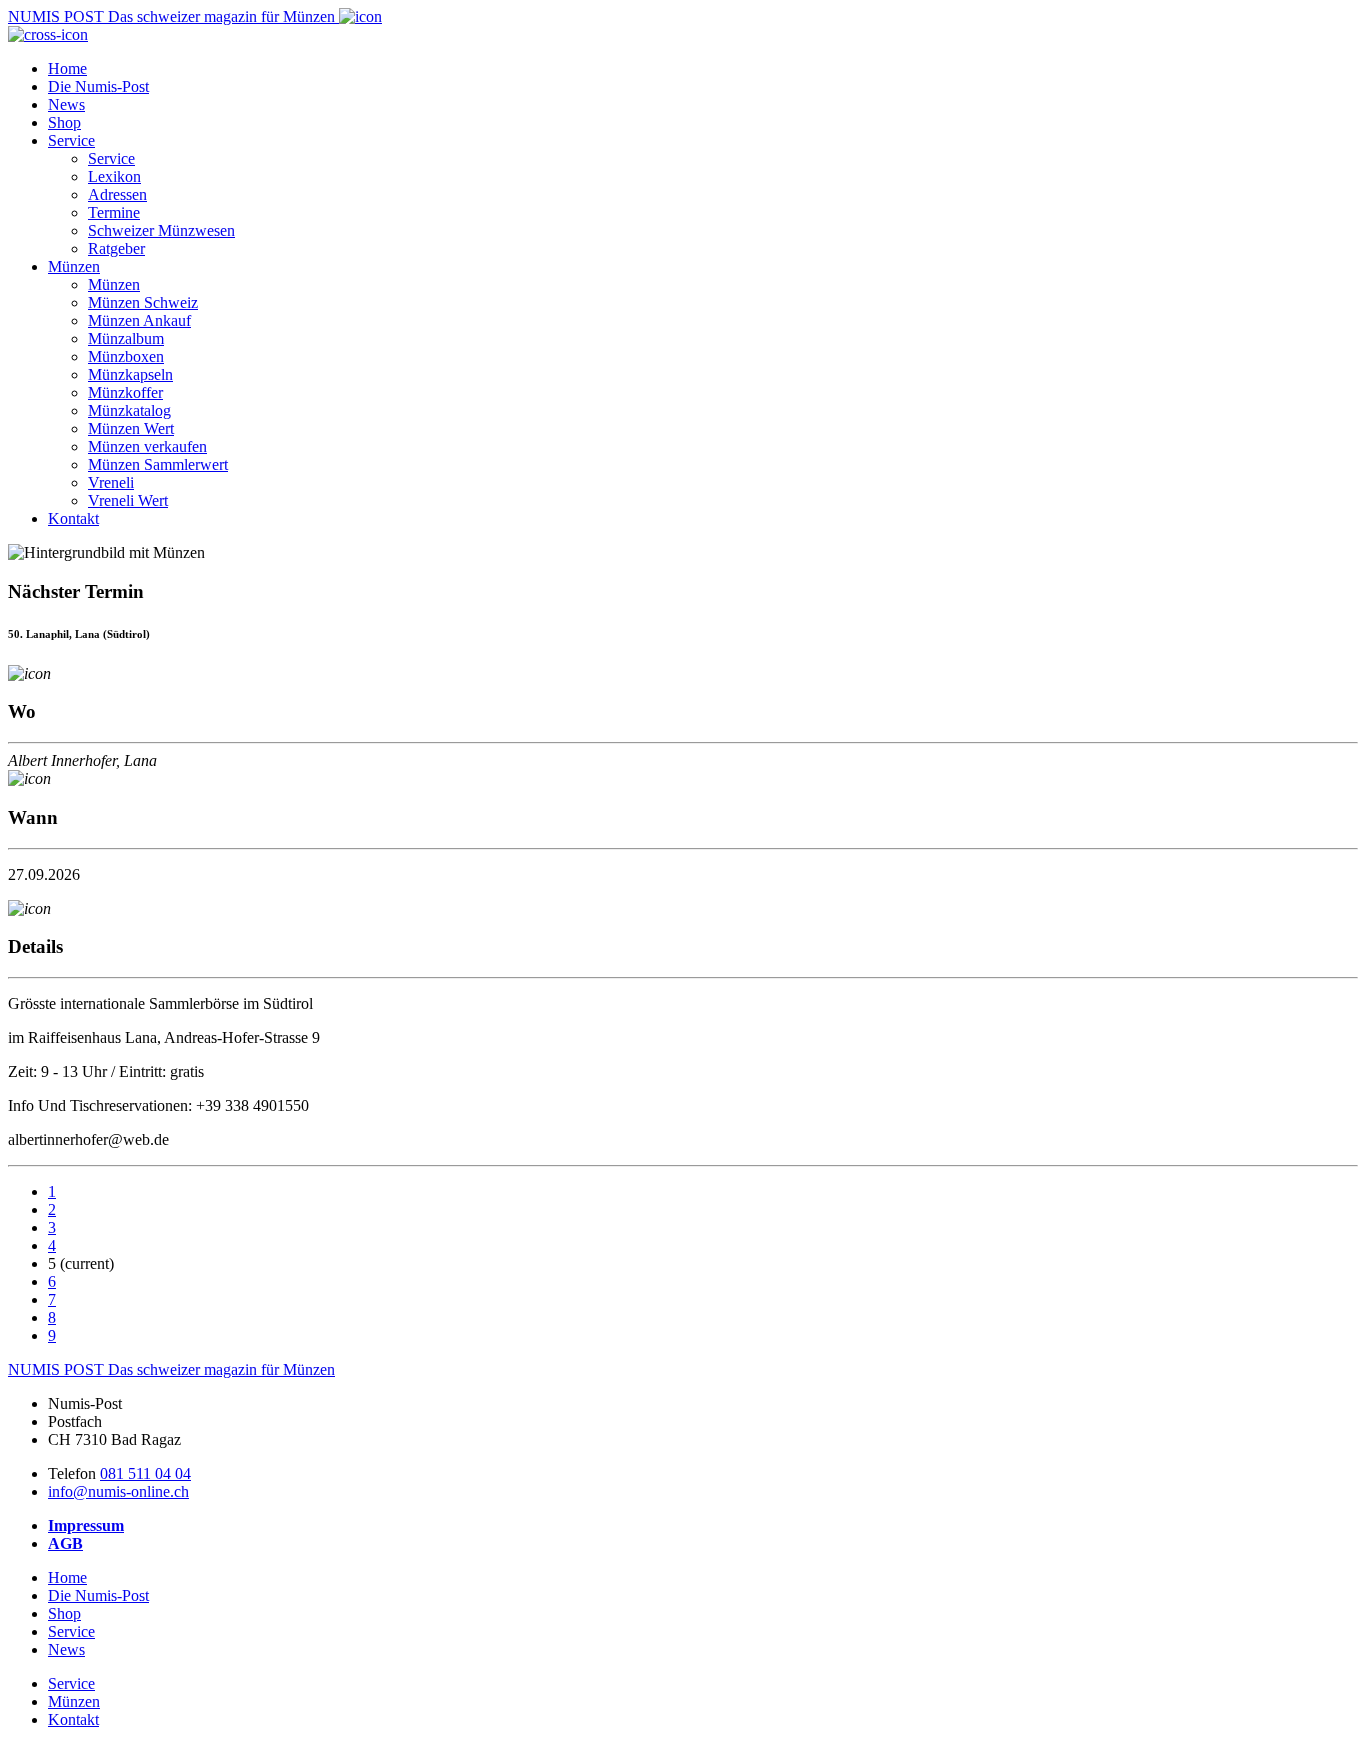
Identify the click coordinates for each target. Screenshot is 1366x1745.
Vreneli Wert (128, 500)
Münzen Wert (131, 428)
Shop (64, 122)
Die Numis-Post (98, 86)
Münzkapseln (130, 374)
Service (71, 140)
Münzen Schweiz (143, 302)
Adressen (117, 194)
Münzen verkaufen (147, 446)
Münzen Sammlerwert (158, 464)
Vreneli (111, 482)
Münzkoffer (125, 392)
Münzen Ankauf (139, 320)
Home (67, 68)
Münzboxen (126, 356)
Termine (114, 212)
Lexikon (114, 176)
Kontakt (73, 518)
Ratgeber (116, 248)
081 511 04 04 (145, 1473)
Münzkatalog (129, 410)
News (66, 104)
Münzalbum (126, 338)
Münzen (74, 266)
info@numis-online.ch (118, 1491)
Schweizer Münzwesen (161, 230)
